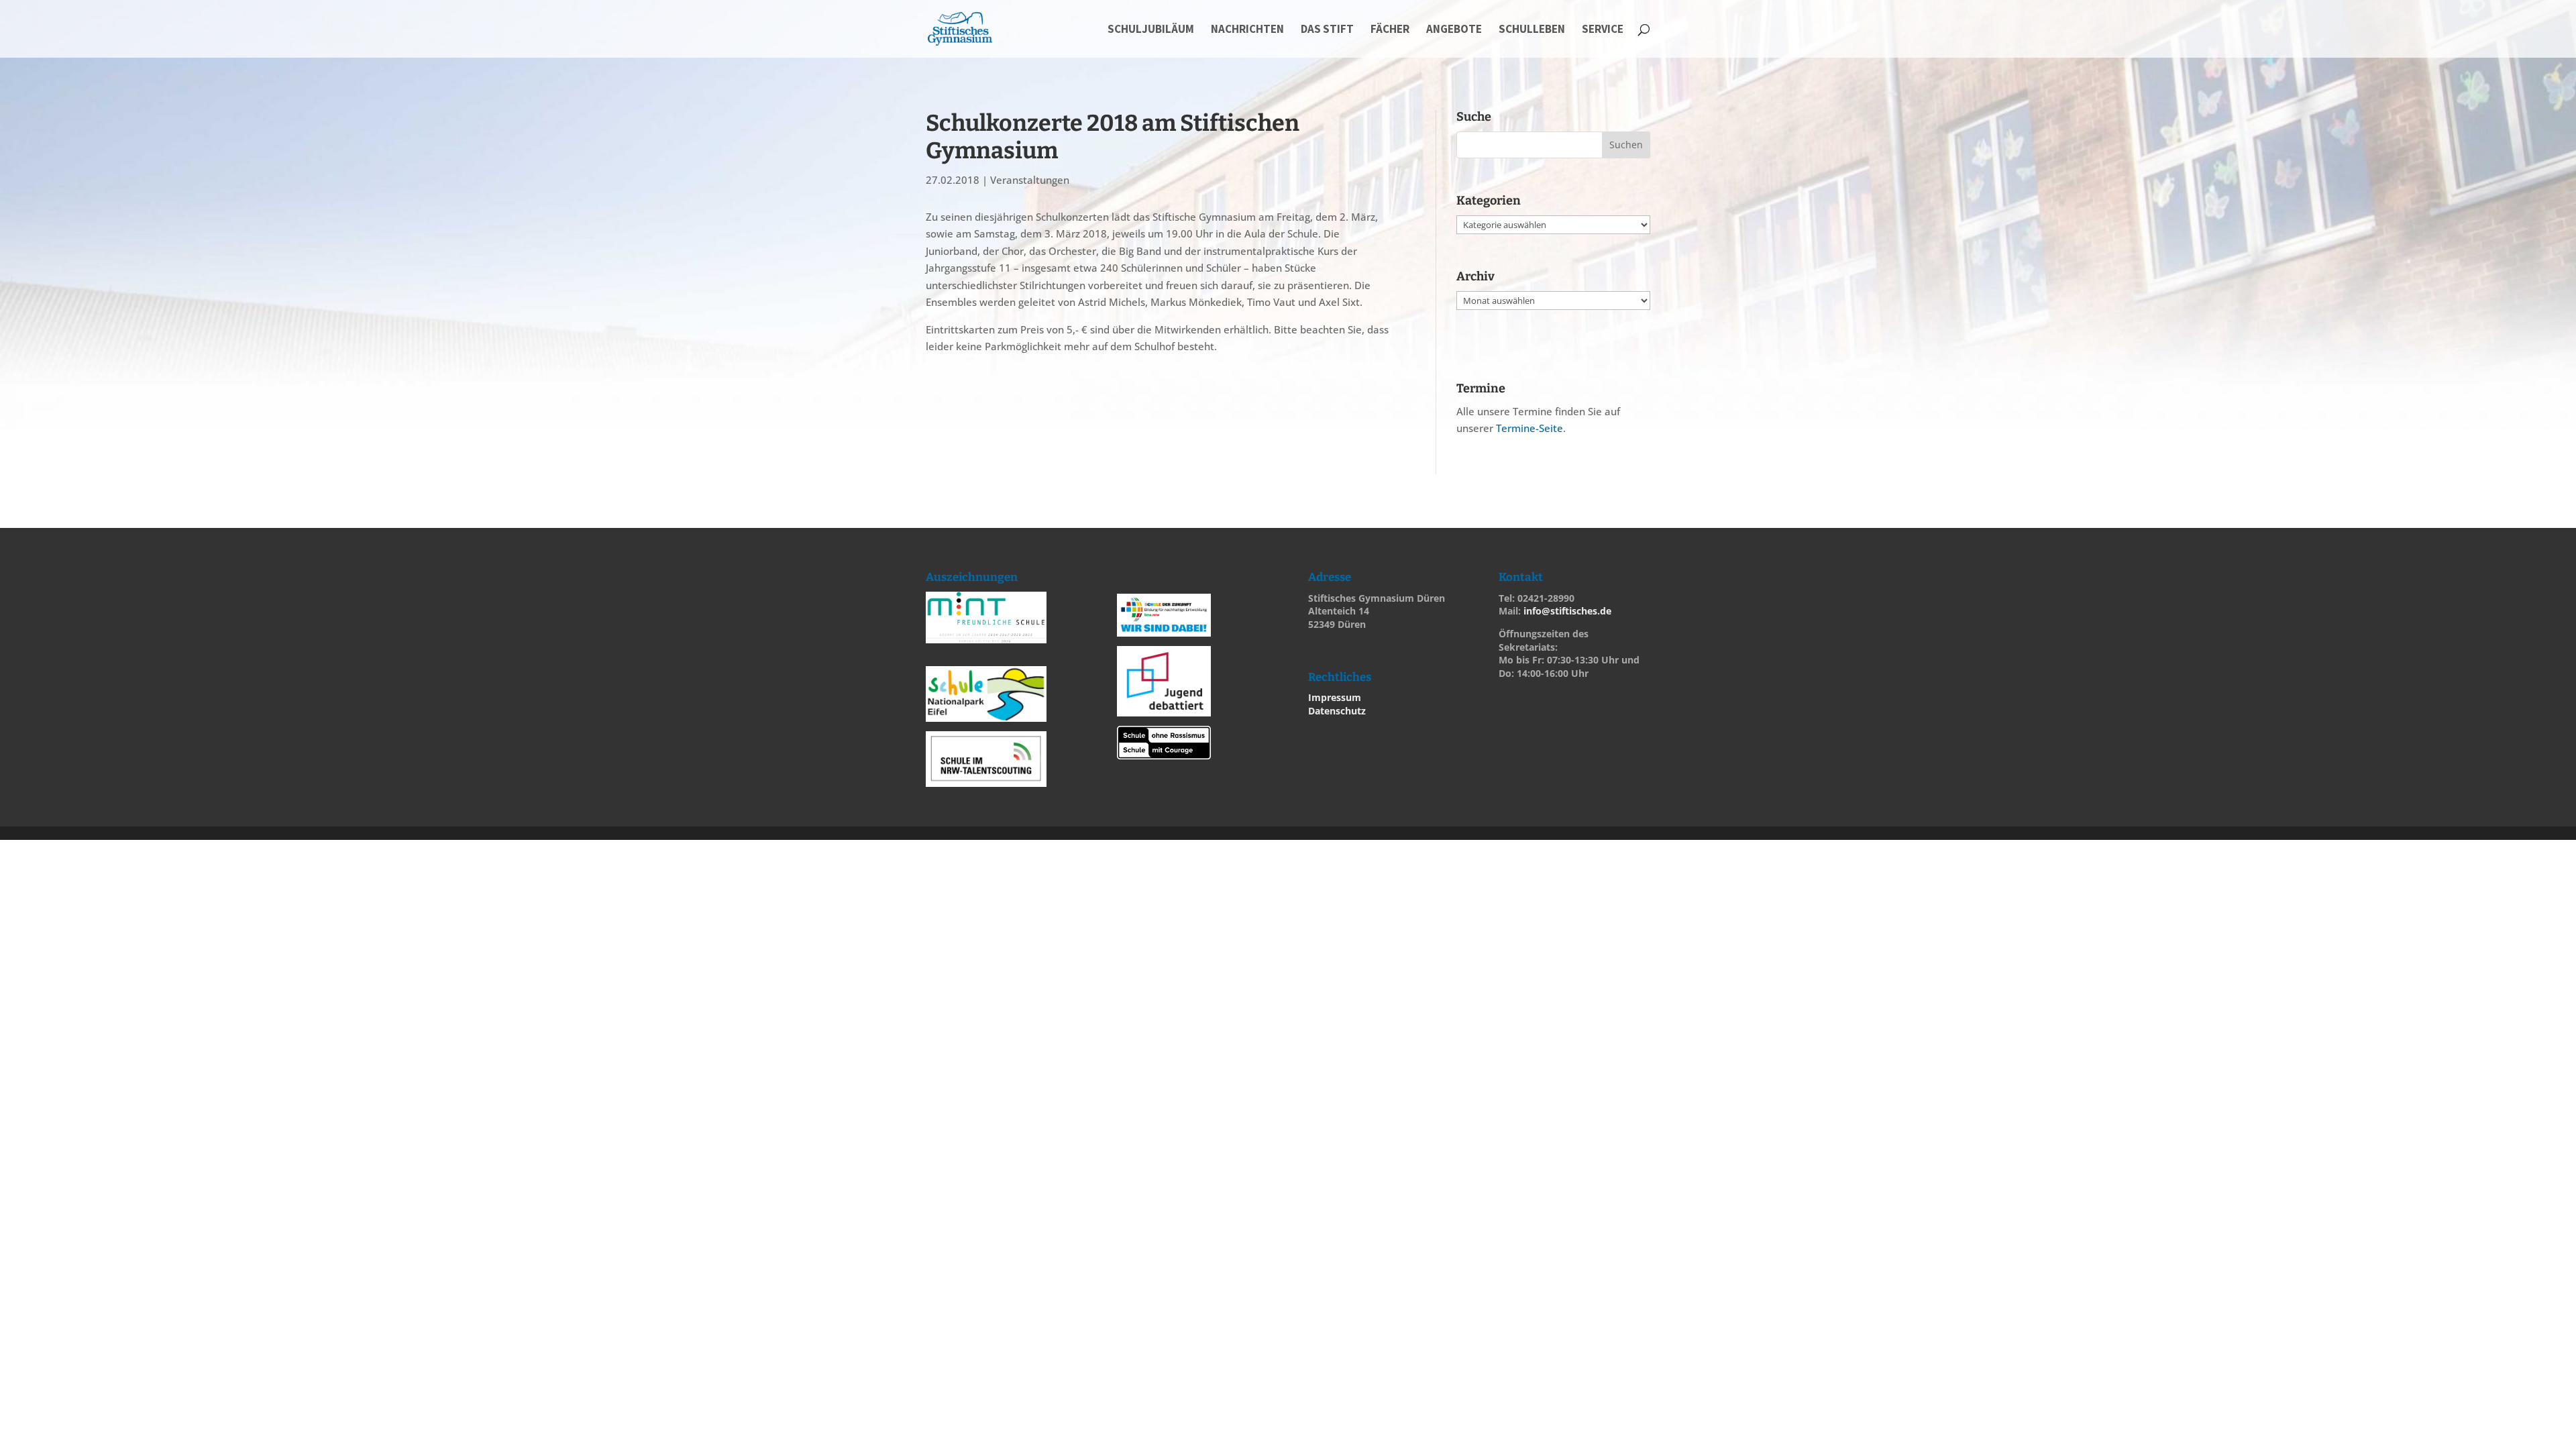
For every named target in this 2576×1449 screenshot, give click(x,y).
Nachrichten (1247, 30)
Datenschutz (1337, 711)
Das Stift (1327, 30)
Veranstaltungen (1030, 180)
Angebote (1454, 30)
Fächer (1390, 30)
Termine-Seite (1529, 428)
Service (1603, 30)
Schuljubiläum (1151, 30)
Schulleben (1532, 30)
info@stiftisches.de (1567, 611)
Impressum (1335, 697)
